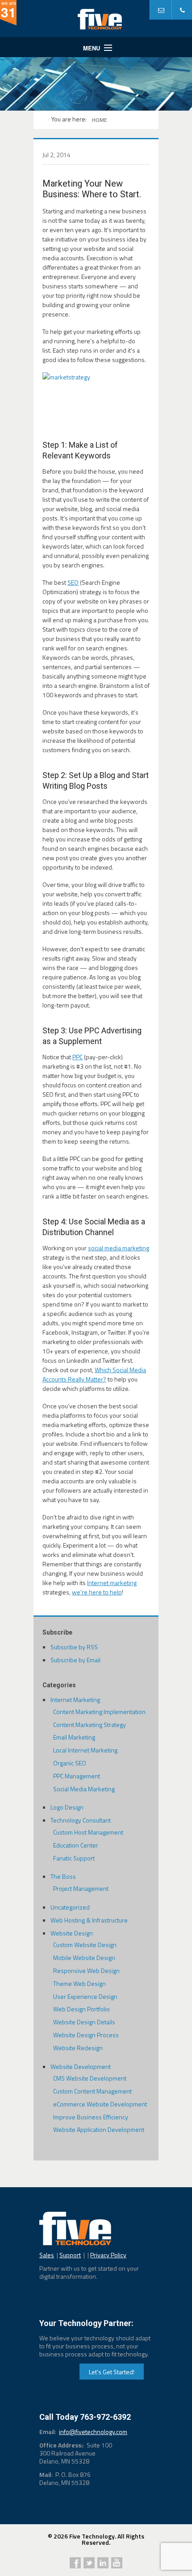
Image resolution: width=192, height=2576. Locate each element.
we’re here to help (97, 1592)
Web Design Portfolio (81, 2009)
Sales (47, 2255)
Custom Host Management (88, 1832)
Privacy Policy (108, 2255)
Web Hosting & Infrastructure (89, 1920)
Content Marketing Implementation (99, 1712)
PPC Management (77, 1776)
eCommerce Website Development (100, 2104)
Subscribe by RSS (74, 1647)
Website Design (72, 1933)
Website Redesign (78, 2048)
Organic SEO (70, 1763)
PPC (77, 1057)
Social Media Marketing (84, 1789)
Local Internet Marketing (85, 1750)
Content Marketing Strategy (90, 1725)
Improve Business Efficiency (91, 2117)
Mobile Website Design (84, 1958)
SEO (73, 582)
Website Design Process (86, 2035)
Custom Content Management (92, 2091)
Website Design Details (84, 2022)
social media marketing (119, 1248)
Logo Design (67, 1807)
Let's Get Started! (112, 2372)
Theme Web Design (79, 1983)
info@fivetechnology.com (93, 2432)
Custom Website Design (85, 1945)
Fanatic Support (74, 1858)
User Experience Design (85, 1996)
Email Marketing (74, 1737)
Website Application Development (99, 2129)
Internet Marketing (75, 1700)
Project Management (81, 1888)
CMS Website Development (90, 2078)
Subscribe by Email (75, 1660)
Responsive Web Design (86, 1970)
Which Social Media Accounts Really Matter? (94, 1374)
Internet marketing (112, 1583)
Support (70, 2255)
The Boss (63, 1876)
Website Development (81, 2066)
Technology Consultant (81, 1820)
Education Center (76, 1845)
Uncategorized (70, 1907)
